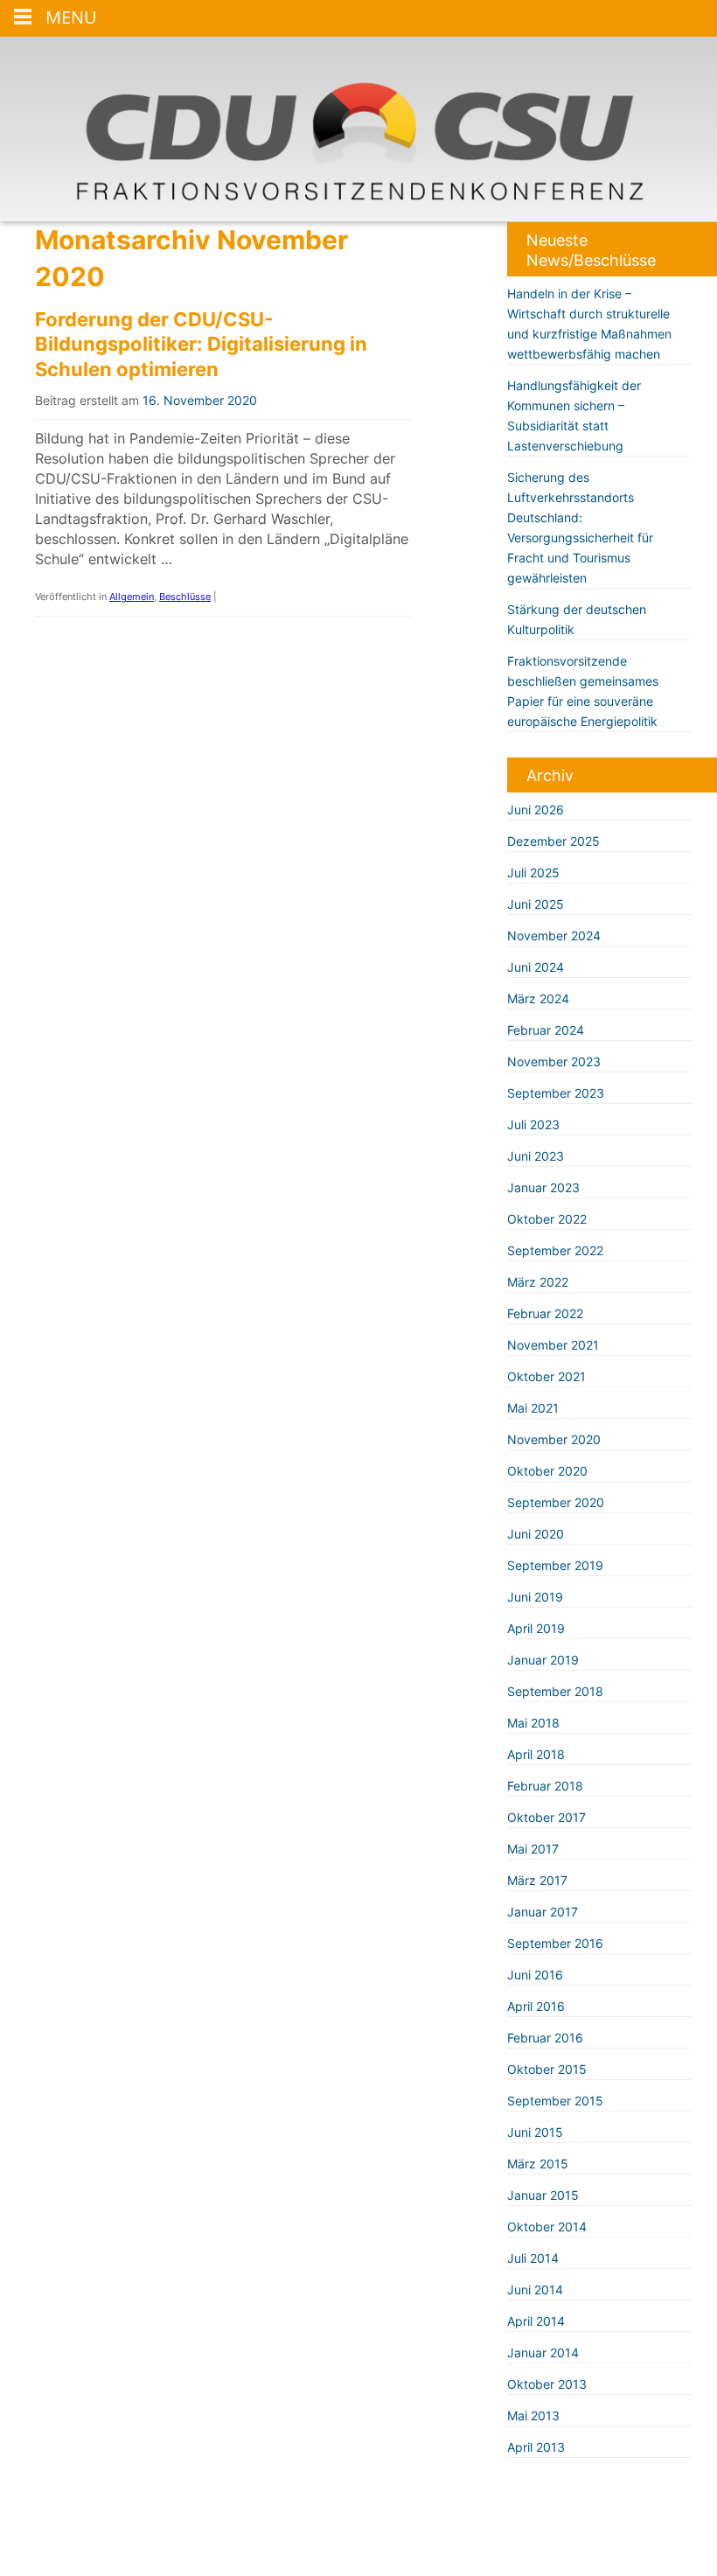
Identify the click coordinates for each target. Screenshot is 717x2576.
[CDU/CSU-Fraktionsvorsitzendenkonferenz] (358, 129)
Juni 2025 (536, 904)
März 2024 (538, 998)
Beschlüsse (185, 597)
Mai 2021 (533, 1408)
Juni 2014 (535, 2290)
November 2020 (554, 1439)
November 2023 (554, 1061)
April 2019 (536, 1628)
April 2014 (536, 2321)
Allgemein (132, 597)
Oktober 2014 (547, 2227)
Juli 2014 (533, 2258)
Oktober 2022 (547, 1219)
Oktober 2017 (546, 1817)
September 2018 (555, 1691)
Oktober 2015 (547, 2069)
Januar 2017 (543, 1912)
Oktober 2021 (546, 1376)
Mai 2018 (533, 1723)
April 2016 (536, 2006)
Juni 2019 (535, 1597)
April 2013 (536, 2447)
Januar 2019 (543, 1660)
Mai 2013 (533, 2415)
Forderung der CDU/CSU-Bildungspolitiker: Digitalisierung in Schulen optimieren (201, 344)
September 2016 (555, 1943)
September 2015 (555, 2101)
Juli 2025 (533, 873)
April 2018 (536, 1754)
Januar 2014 (543, 2353)
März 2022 (538, 1282)
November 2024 (554, 935)
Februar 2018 (545, 1786)
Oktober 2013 (547, 2384)
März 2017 (537, 1880)
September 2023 (556, 1093)
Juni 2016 (535, 1975)
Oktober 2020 (547, 1471)
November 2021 (553, 1345)
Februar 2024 (546, 1030)
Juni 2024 (536, 967)
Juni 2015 (535, 2132)
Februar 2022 (545, 1313)
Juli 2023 (533, 1124)
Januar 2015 (543, 2195)
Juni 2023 (536, 1156)
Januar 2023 (543, 1187)
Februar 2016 (545, 2038)
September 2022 (555, 1250)
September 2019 (555, 1565)
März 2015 (538, 2164)
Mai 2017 (533, 1849)
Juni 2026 (536, 810)
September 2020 (556, 1502)
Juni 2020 (536, 1534)
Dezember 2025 (553, 841)
